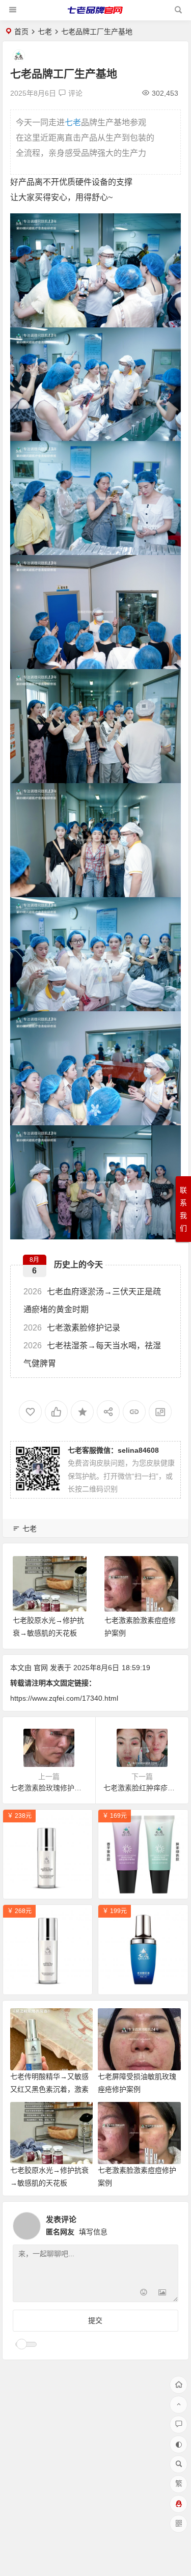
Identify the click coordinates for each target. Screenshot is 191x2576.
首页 (21, 32)
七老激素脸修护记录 (72, 1328)
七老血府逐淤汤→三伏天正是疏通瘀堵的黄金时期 (92, 1300)
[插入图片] (162, 2293)
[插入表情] (144, 2293)
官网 (41, 1668)
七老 (45, 32)
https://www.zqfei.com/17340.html (64, 1698)
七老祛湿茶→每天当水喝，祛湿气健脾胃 (92, 1354)
